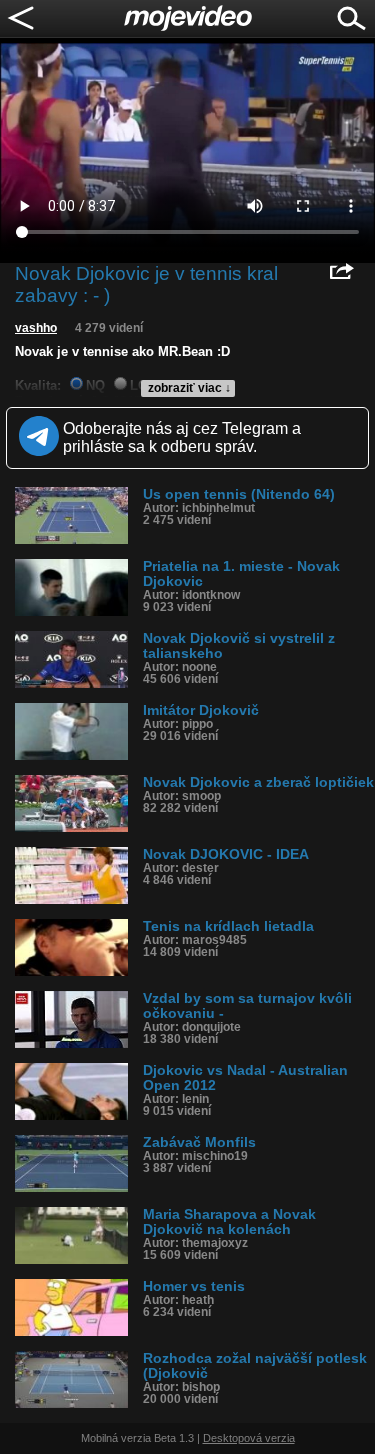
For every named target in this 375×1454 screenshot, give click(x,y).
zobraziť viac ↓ (189, 388)
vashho (36, 328)
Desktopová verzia (249, 1438)
